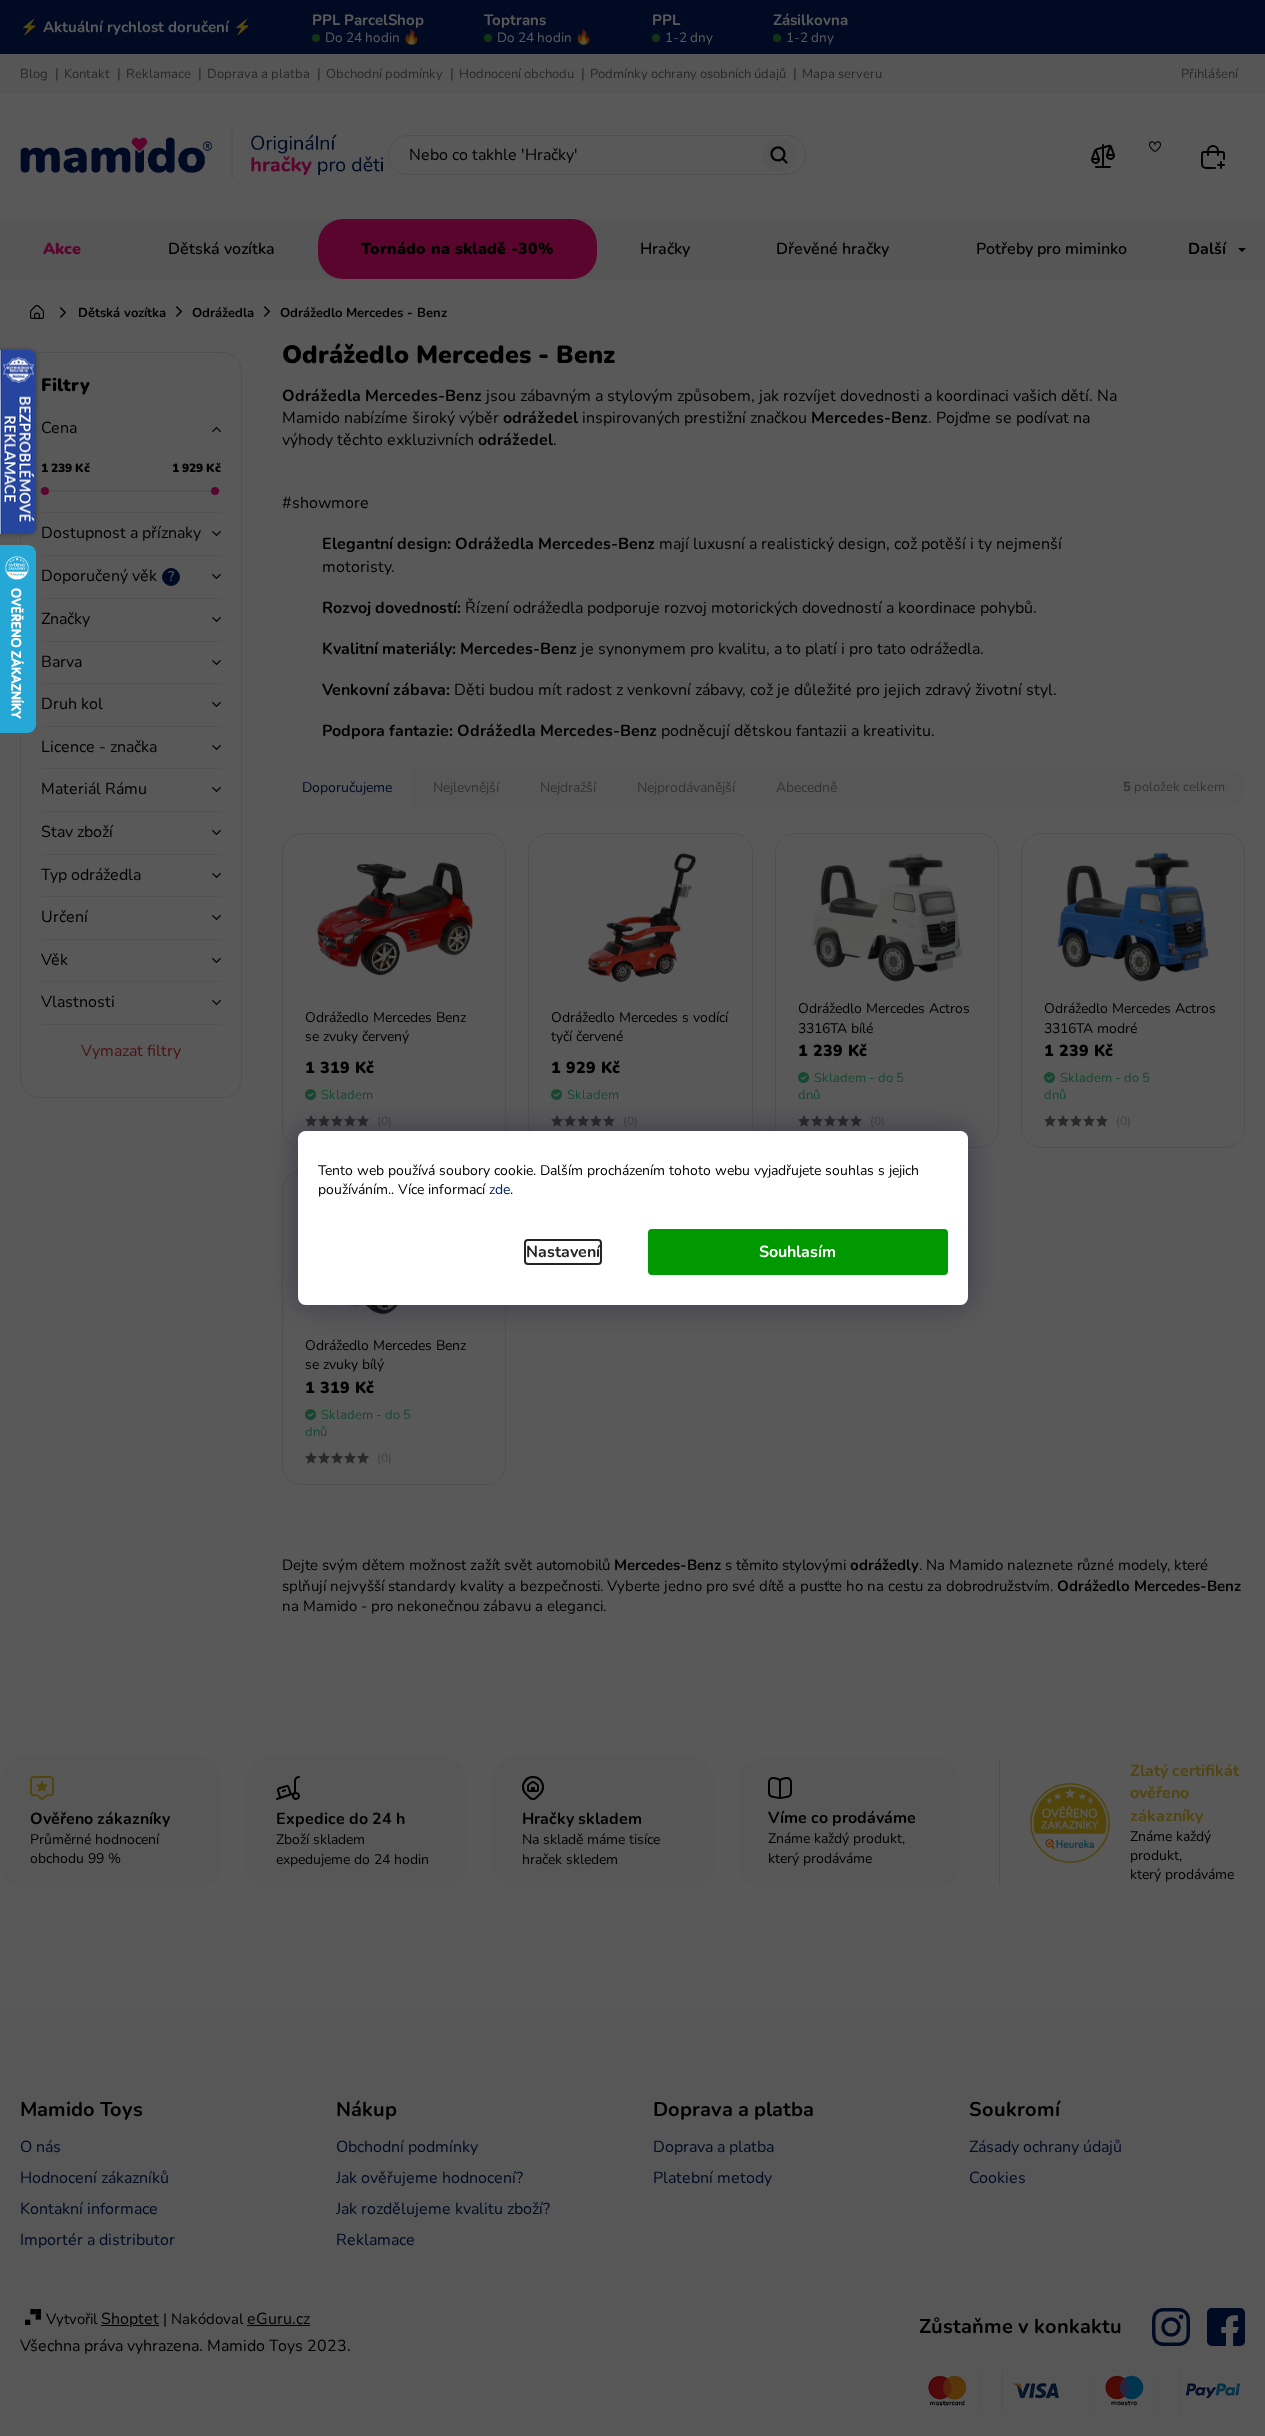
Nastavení (563, 1252)
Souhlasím (797, 1252)
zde (499, 1189)
